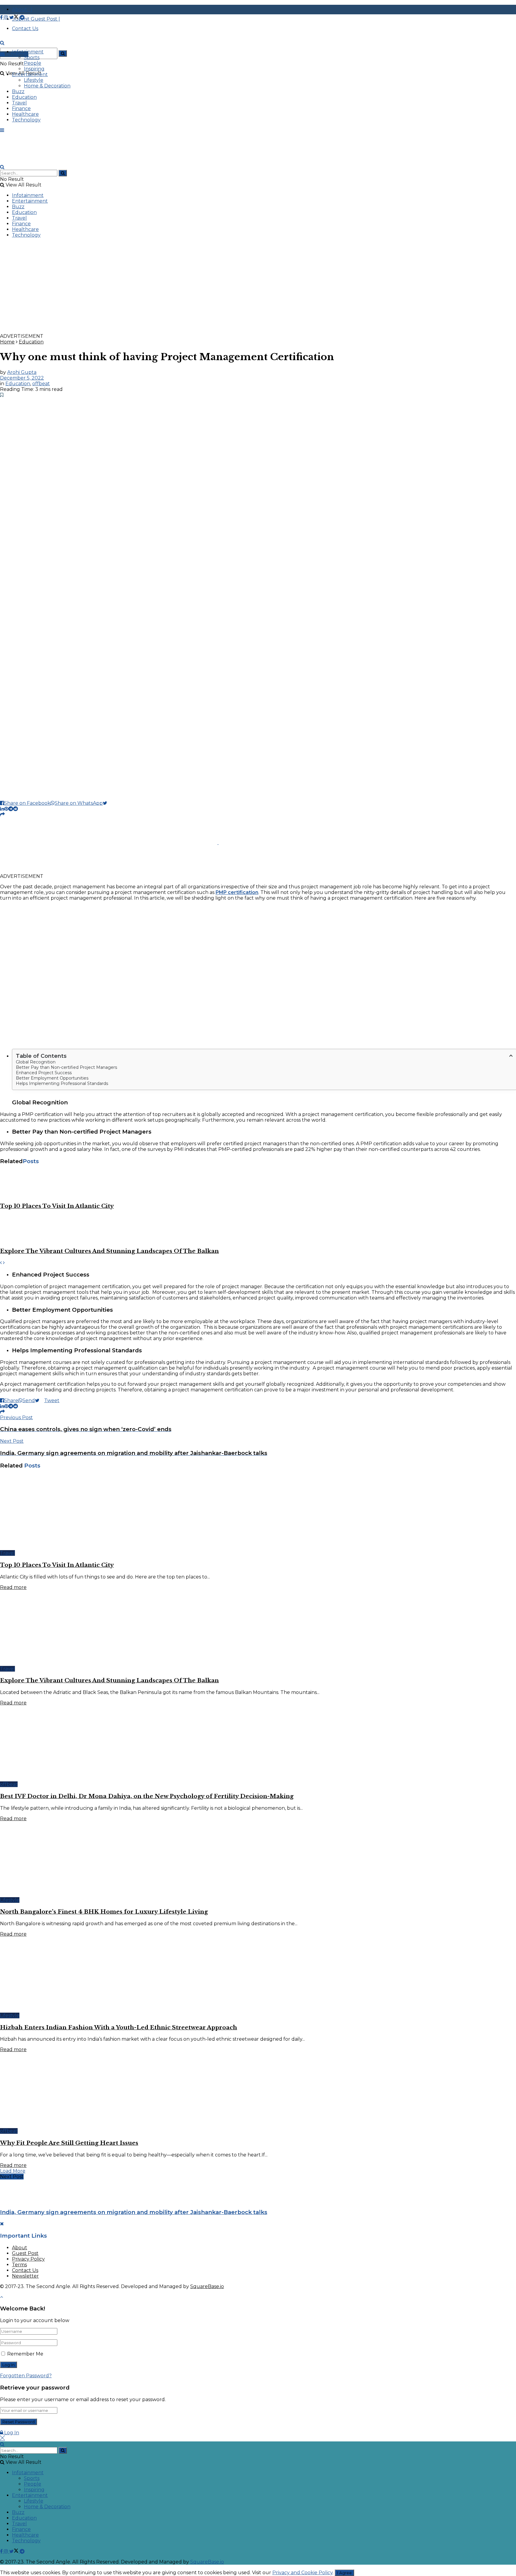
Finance (21, 108)
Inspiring (34, 69)
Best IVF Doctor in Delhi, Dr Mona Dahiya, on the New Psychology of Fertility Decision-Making (147, 1796)
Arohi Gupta (22, 372)
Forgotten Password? (26, 2376)
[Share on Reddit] (16, 809)
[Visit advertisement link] (179, 330)
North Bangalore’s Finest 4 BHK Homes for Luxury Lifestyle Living (104, 1912)
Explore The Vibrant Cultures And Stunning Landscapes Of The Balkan (109, 1251)
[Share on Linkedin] (2, 809)
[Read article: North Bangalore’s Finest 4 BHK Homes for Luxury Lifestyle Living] (258, 1859)
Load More (13, 2171)
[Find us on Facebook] (2, 17)
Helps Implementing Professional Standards (62, 1083)
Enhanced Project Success (44, 1073)
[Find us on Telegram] (22, 17)
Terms (19, 2265)
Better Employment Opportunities (52, 1078)
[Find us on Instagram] (7, 17)
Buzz (18, 91)
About (20, 2248)
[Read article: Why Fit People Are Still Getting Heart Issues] (258, 2090)
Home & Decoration (47, 86)
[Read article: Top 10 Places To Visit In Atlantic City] (258, 1183)
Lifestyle (34, 80)
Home (7, 342)
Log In (11, 2433)
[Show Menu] (2, 130)
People (33, 63)
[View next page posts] (4, 1263)
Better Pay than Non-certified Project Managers (66, 1067)
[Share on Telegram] (11, 809)
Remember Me (25, 2354)
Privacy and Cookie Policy (302, 2573)
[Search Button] (63, 53)
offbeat (41, 384)
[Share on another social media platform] (2, 814)
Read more (13, 1587)
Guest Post (25, 2253)
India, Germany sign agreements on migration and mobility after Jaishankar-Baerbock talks (134, 2212)
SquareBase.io (207, 2286)
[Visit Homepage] (45, 48)
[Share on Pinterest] (6, 809)
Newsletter (25, 2276)
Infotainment (28, 52)
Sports (32, 57)
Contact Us (25, 2270)
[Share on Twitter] (107, 803)
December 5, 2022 (22, 378)
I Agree (344, 2573)
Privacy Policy (28, 2259)
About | (22, 9)
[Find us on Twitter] (14, 17)
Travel (19, 103)
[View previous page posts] (1, 1263)
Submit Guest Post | (36, 19)
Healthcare (25, 114)
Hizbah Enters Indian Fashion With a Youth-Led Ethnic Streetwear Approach (119, 2027)
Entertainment (30, 74)
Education (24, 97)
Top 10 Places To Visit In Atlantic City (57, 1206)
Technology (26, 120)
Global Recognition (36, 1062)
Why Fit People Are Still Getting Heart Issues (69, 2143)
